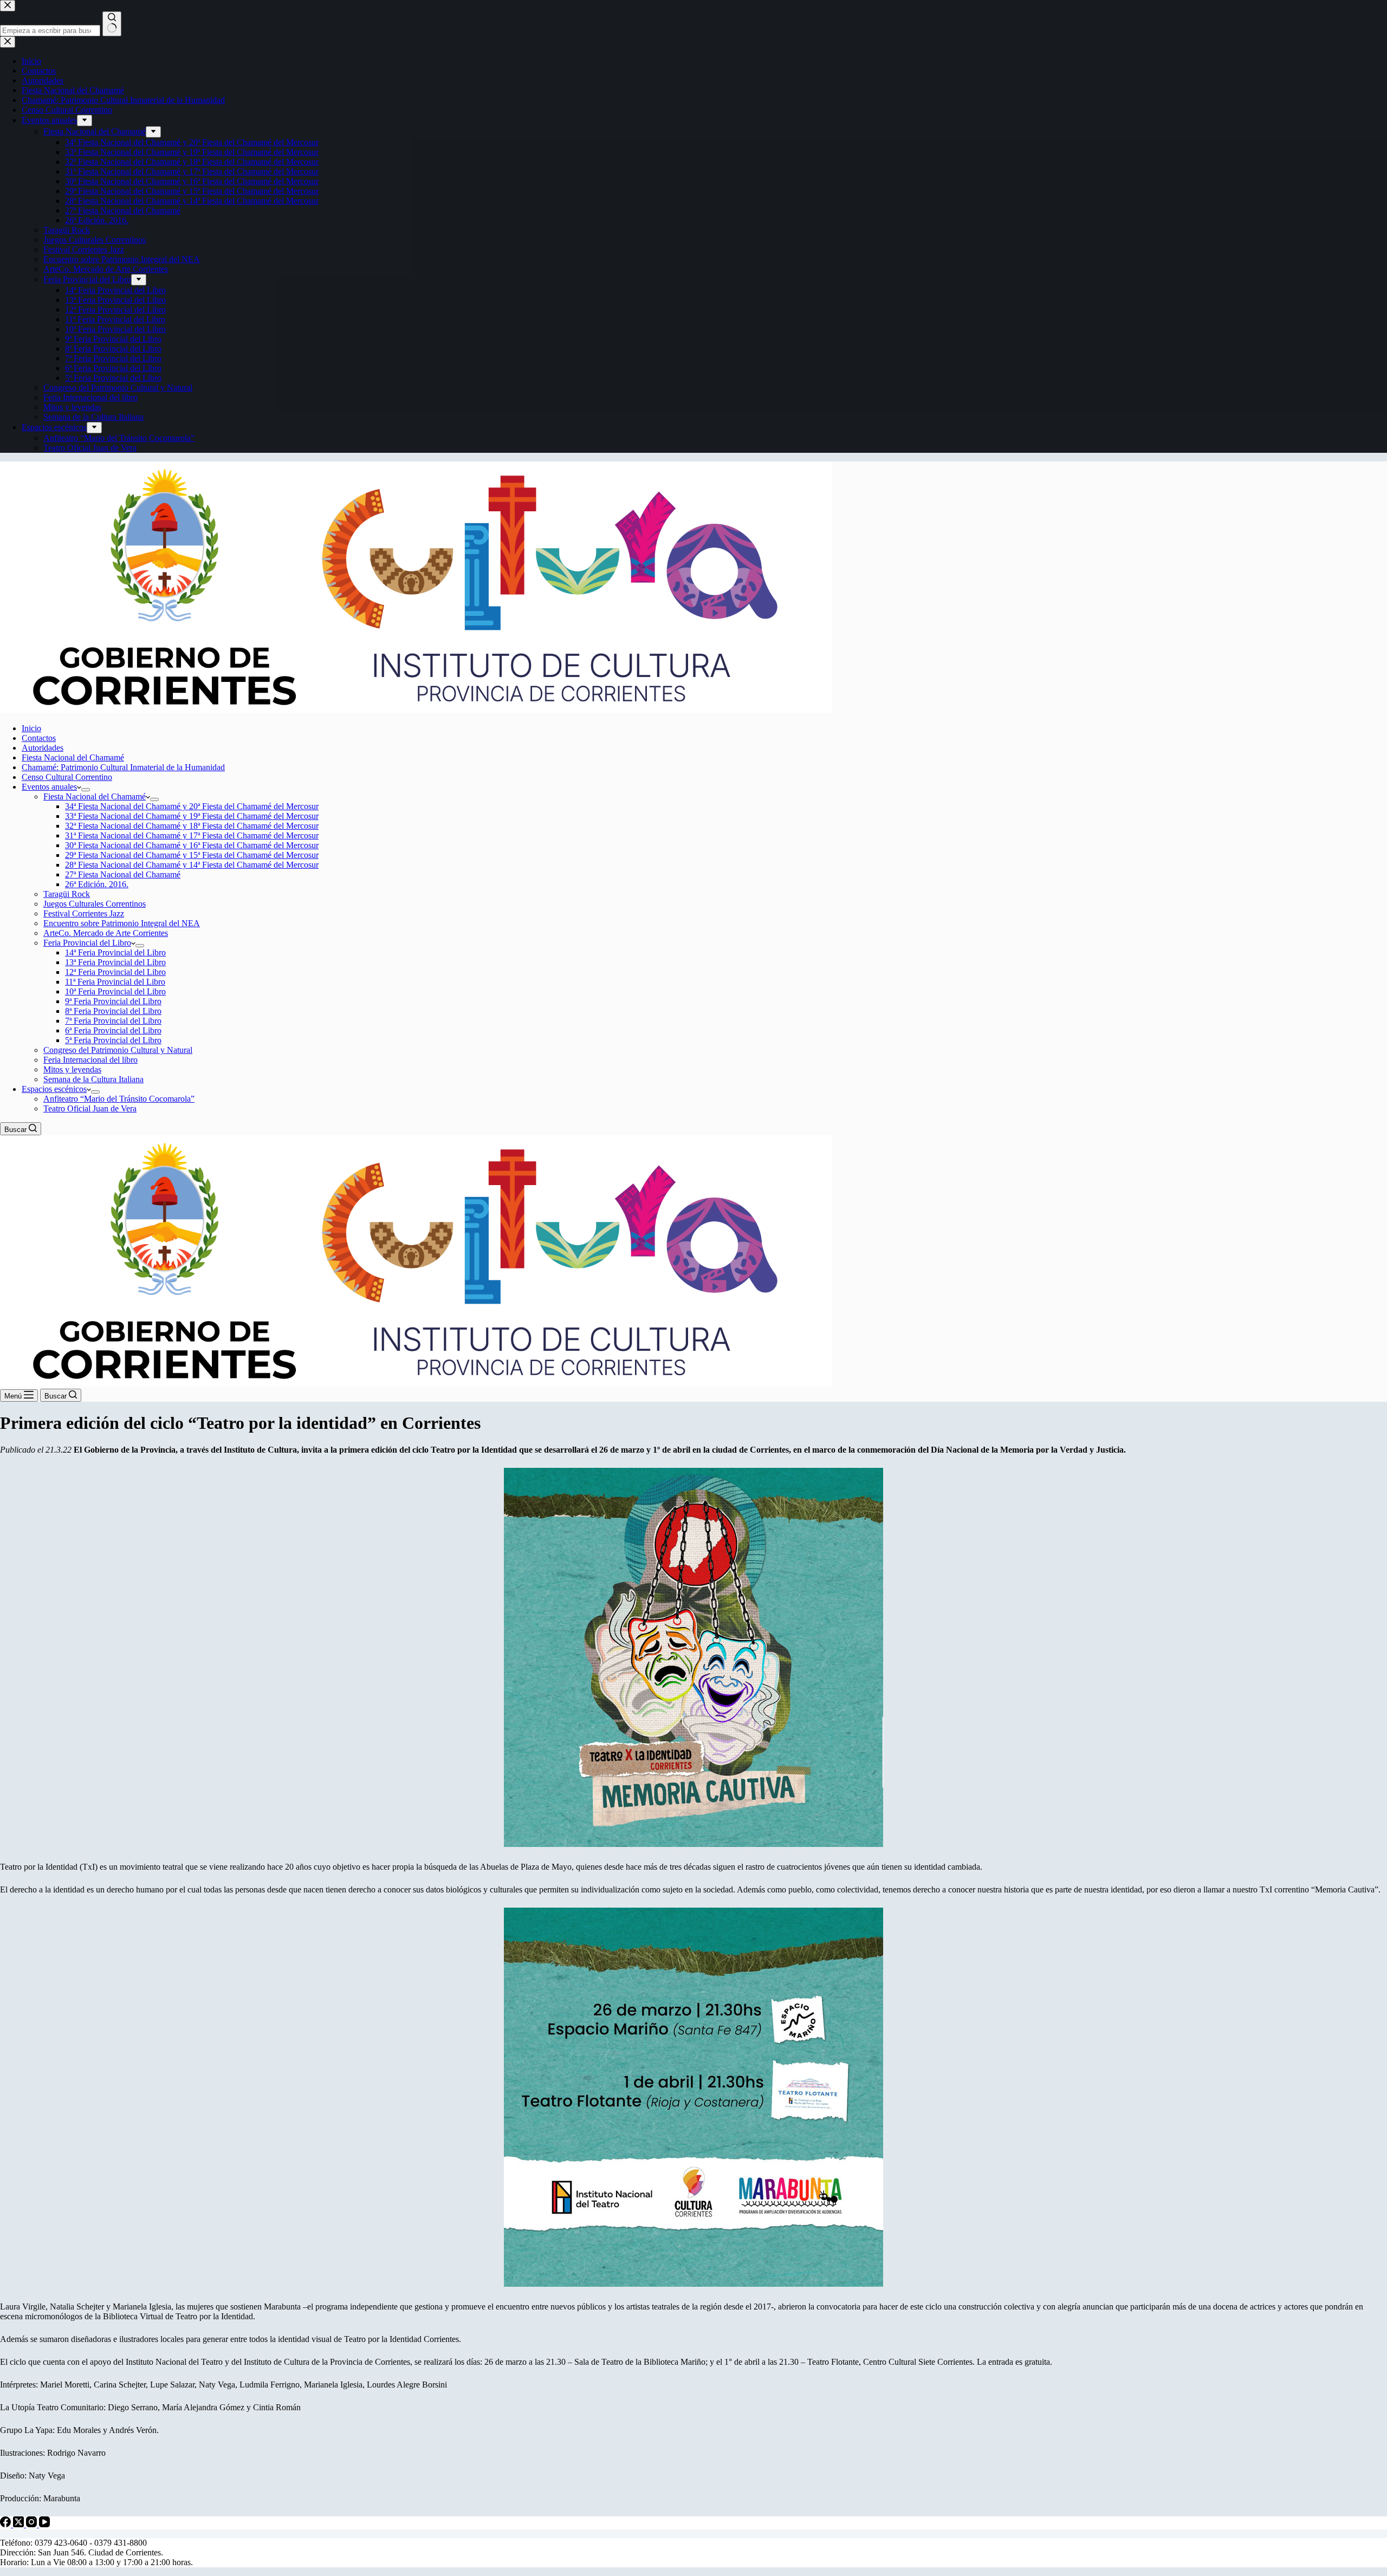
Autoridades (43, 748)
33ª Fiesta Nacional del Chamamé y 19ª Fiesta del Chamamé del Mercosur (192, 816)
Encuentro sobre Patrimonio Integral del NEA (122, 923)
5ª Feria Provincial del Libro (113, 1040)
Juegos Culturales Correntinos (95, 904)
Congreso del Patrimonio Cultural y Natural (118, 1050)
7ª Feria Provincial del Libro (113, 1021)
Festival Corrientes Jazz (84, 913)
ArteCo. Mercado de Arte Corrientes (106, 933)
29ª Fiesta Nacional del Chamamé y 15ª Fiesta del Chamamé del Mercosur (192, 855)
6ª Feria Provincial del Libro (113, 1030)
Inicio (31, 728)
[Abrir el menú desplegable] (86, 790)
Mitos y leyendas (72, 1069)
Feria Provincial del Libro (87, 943)
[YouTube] (44, 2524)
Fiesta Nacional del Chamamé (73, 757)
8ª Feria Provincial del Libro (113, 1011)
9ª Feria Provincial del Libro (113, 1001)
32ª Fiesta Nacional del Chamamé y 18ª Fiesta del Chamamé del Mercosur (192, 826)
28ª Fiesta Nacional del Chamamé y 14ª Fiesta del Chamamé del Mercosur (192, 865)
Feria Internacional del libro (90, 1060)
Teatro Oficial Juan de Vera (90, 1108)
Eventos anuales (49, 787)
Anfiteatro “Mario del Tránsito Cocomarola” (119, 1099)
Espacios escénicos (54, 1089)
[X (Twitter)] (20, 2524)
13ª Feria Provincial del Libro (115, 962)
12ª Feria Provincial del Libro (115, 972)
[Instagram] (33, 2524)
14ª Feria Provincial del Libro (115, 952)
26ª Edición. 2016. (97, 884)
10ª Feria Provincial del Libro (115, 991)
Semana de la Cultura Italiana (93, 1079)
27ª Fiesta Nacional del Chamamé (123, 874)
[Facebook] (7, 2524)
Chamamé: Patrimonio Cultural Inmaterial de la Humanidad (123, 767)
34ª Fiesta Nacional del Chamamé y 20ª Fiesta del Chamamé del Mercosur (192, 806)
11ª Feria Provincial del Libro (115, 982)
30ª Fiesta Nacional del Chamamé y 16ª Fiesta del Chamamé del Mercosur (192, 845)
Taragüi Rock (67, 894)
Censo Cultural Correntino (67, 777)
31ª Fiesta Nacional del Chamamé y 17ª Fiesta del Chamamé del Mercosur (192, 835)
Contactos (39, 738)
